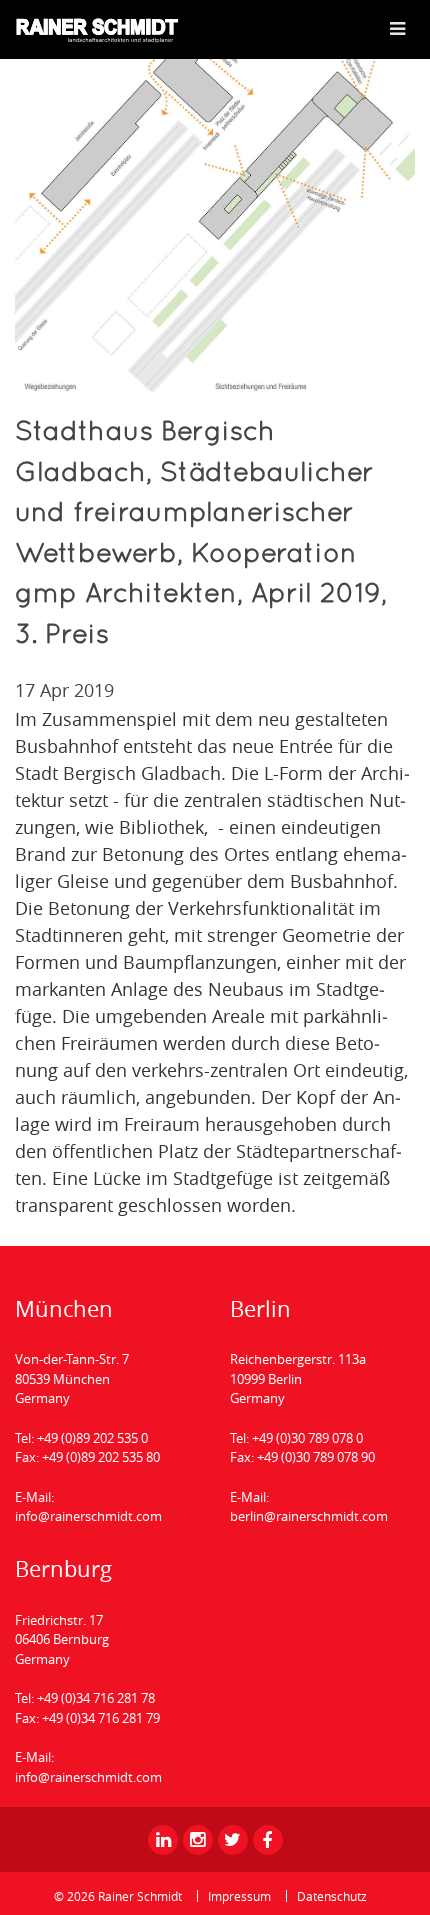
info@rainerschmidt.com (88, 1516)
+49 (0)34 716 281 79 (101, 1718)
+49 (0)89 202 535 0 (92, 1438)
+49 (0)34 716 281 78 (96, 1698)
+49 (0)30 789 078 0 (307, 1438)
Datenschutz (332, 1896)
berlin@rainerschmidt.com (309, 1516)
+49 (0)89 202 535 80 (101, 1457)
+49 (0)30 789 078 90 (316, 1457)
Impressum (239, 1896)
